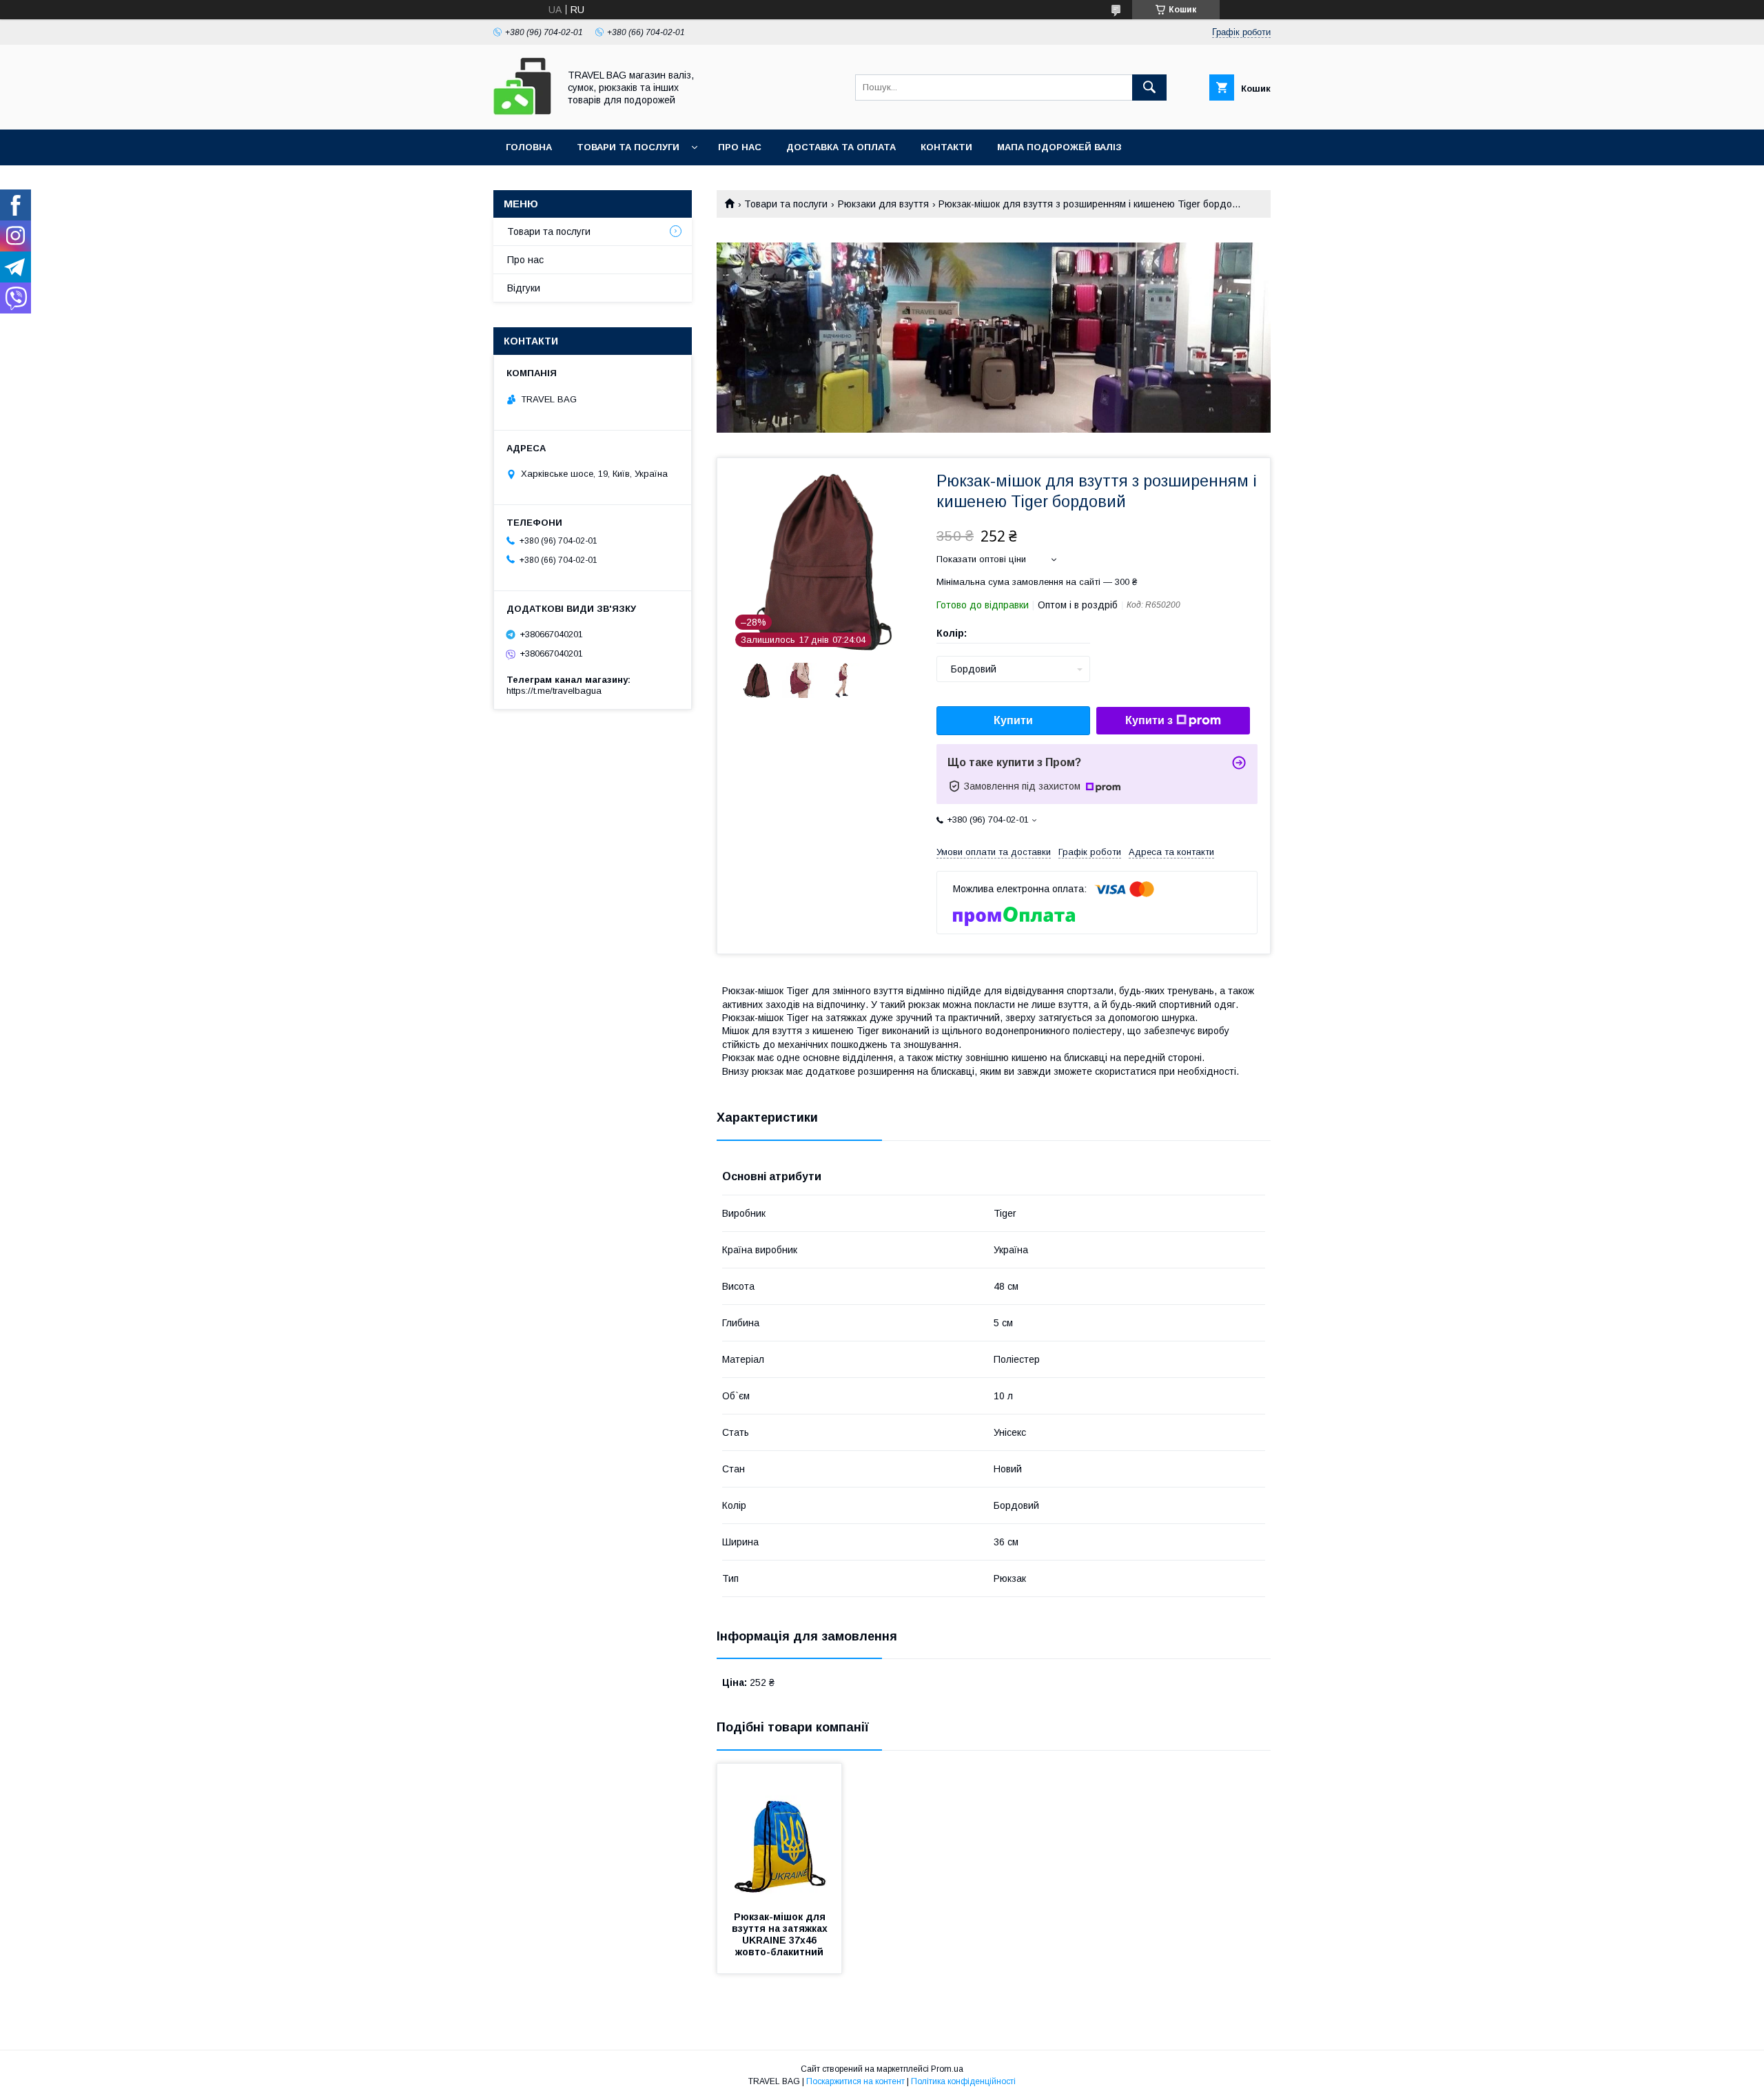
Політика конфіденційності (963, 2081)
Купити (1013, 720)
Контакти (946, 147)
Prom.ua (947, 2069)
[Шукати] (1149, 87)
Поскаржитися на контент (855, 2081)
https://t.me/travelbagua (554, 691)
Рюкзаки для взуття (883, 204)
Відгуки (524, 288)
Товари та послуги (628, 147)
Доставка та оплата (841, 147)
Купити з (1149, 720)
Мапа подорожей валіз (1059, 147)
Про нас (740, 147)
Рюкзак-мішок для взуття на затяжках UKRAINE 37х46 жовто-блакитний (781, 1934)
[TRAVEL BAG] (522, 112)
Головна (529, 147)
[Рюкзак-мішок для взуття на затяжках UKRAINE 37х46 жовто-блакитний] (779, 1833)
